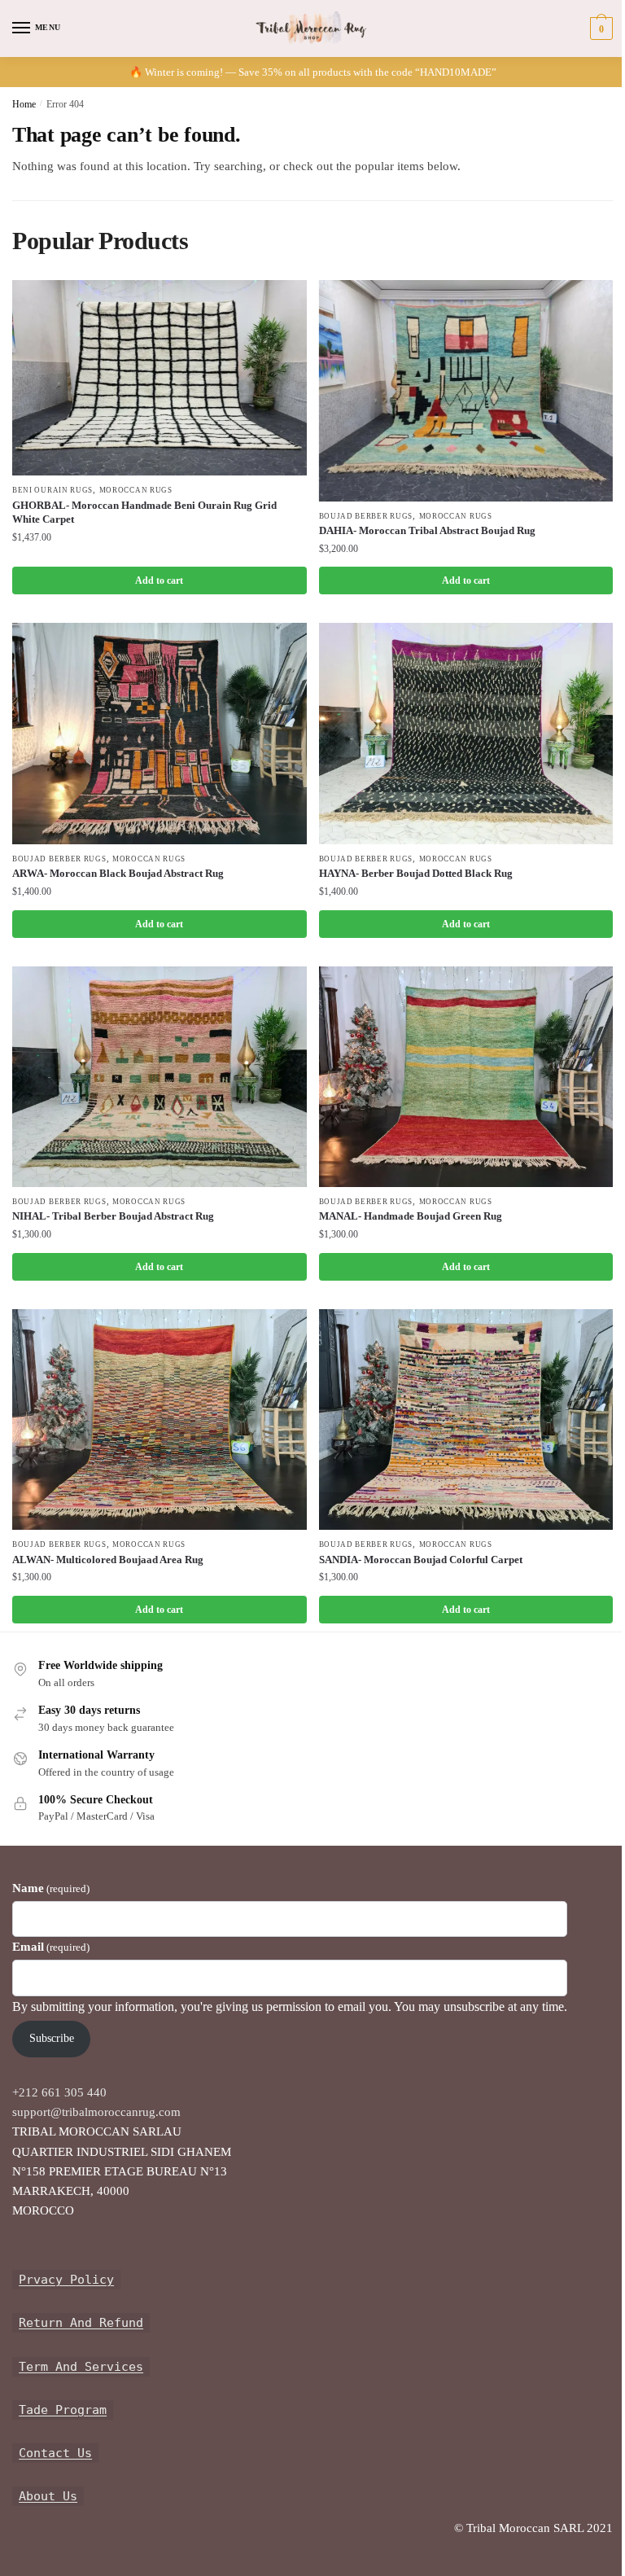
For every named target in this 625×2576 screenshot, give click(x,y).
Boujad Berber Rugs (366, 516)
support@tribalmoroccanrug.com (96, 2112)
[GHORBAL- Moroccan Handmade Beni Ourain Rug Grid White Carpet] (160, 378)
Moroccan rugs (136, 490)
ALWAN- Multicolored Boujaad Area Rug (108, 1560)
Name (51, 1888)
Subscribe (52, 2038)
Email (51, 1947)
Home (24, 104)
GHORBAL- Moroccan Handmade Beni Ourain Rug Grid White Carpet (144, 512)
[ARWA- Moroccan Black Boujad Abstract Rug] (160, 733)
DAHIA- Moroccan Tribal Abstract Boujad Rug (427, 530)
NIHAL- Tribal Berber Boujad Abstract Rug (113, 1216)
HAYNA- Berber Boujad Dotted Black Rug (416, 873)
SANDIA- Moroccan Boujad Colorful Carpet (421, 1560)
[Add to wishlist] (274, 300)
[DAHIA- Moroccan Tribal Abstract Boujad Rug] (466, 390)
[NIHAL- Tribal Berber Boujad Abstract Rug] (160, 1077)
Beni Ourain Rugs (52, 490)
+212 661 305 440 (59, 2092)
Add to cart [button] (159, 580)
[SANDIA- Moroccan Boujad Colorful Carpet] (466, 1419)
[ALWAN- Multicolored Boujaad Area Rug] (160, 1419)
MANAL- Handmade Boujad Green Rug (411, 1216)
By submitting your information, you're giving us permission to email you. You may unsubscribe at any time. (290, 2006)
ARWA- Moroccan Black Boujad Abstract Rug (118, 873)
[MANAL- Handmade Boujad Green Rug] (466, 1077)
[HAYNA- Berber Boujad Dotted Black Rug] (466, 733)
